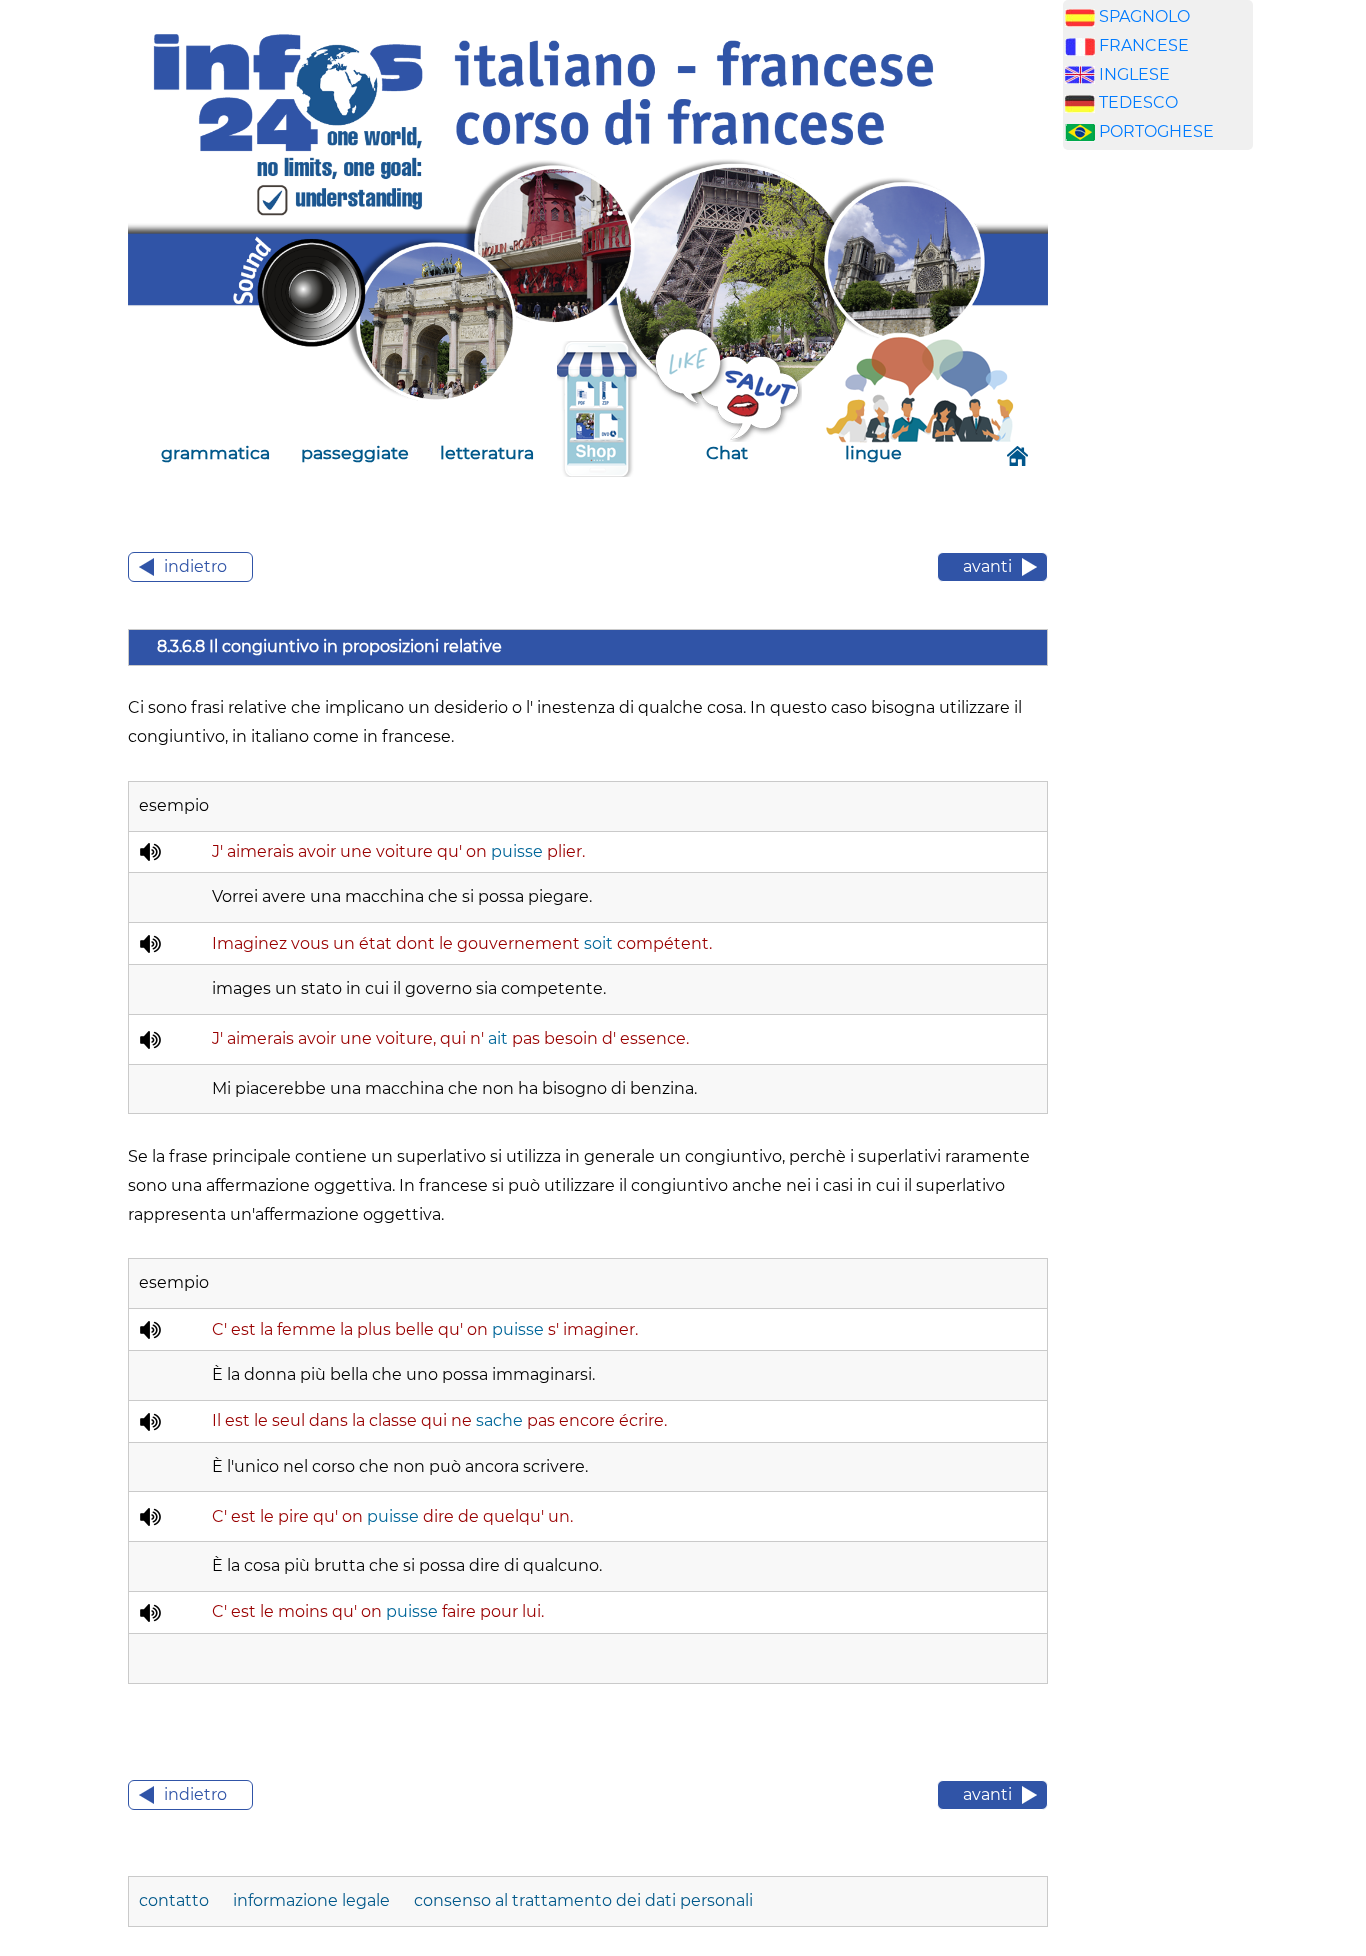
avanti (987, 566)
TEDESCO (1138, 102)
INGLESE (1134, 74)
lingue (873, 452)
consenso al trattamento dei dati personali (583, 1900)
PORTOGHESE (1156, 131)
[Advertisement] (1158, 479)
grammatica (215, 452)
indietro (195, 566)
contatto (176, 1900)
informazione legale (311, 1900)
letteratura (487, 452)
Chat (727, 452)
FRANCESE (1144, 45)
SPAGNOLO (1144, 16)
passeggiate (355, 452)
